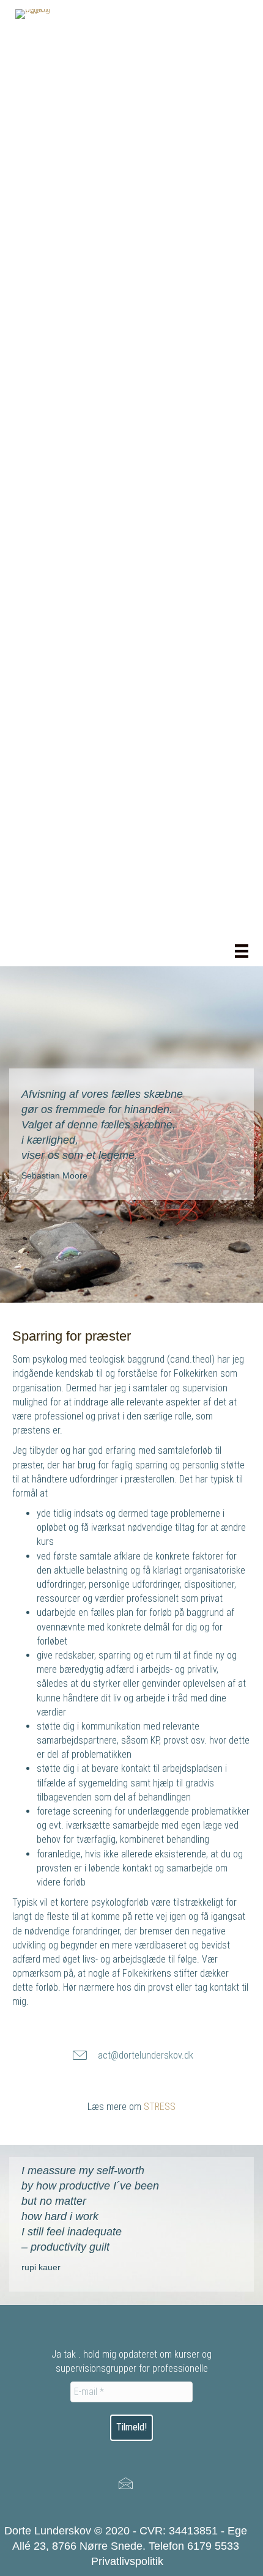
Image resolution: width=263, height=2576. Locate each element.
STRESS (160, 2107)
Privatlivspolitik (127, 2561)
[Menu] (242, 951)
